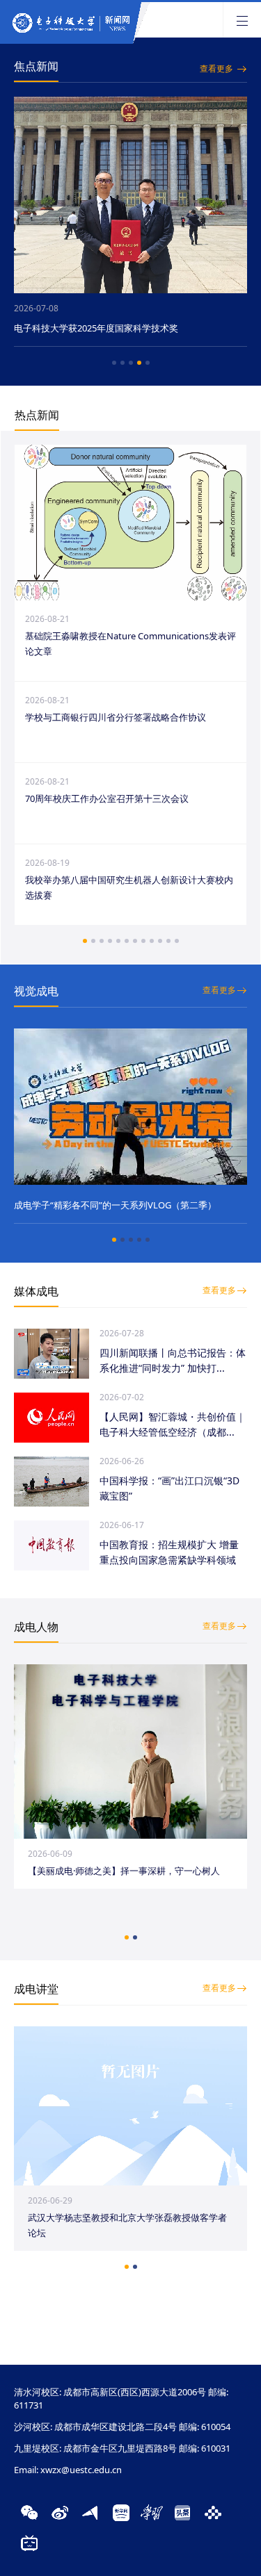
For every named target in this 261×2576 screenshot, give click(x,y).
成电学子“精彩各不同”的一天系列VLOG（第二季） (115, 1205)
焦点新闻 (36, 66)
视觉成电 (36, 991)
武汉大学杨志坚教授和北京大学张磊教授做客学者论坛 (127, 2225)
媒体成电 (36, 1291)
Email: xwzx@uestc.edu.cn (68, 2470)
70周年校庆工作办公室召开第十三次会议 (107, 798)
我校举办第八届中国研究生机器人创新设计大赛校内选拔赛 (129, 887)
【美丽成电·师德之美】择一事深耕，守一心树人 (124, 1871)
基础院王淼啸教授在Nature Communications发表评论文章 (130, 643)
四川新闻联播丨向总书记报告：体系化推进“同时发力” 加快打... (173, 1360)
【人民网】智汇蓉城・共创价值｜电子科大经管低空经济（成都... (173, 1424)
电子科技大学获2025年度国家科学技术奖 (96, 328)
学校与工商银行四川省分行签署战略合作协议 (116, 717)
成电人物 (36, 1627)
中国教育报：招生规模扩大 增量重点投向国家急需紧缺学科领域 (169, 1552)
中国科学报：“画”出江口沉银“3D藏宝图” (169, 1488)
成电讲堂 (36, 1989)
